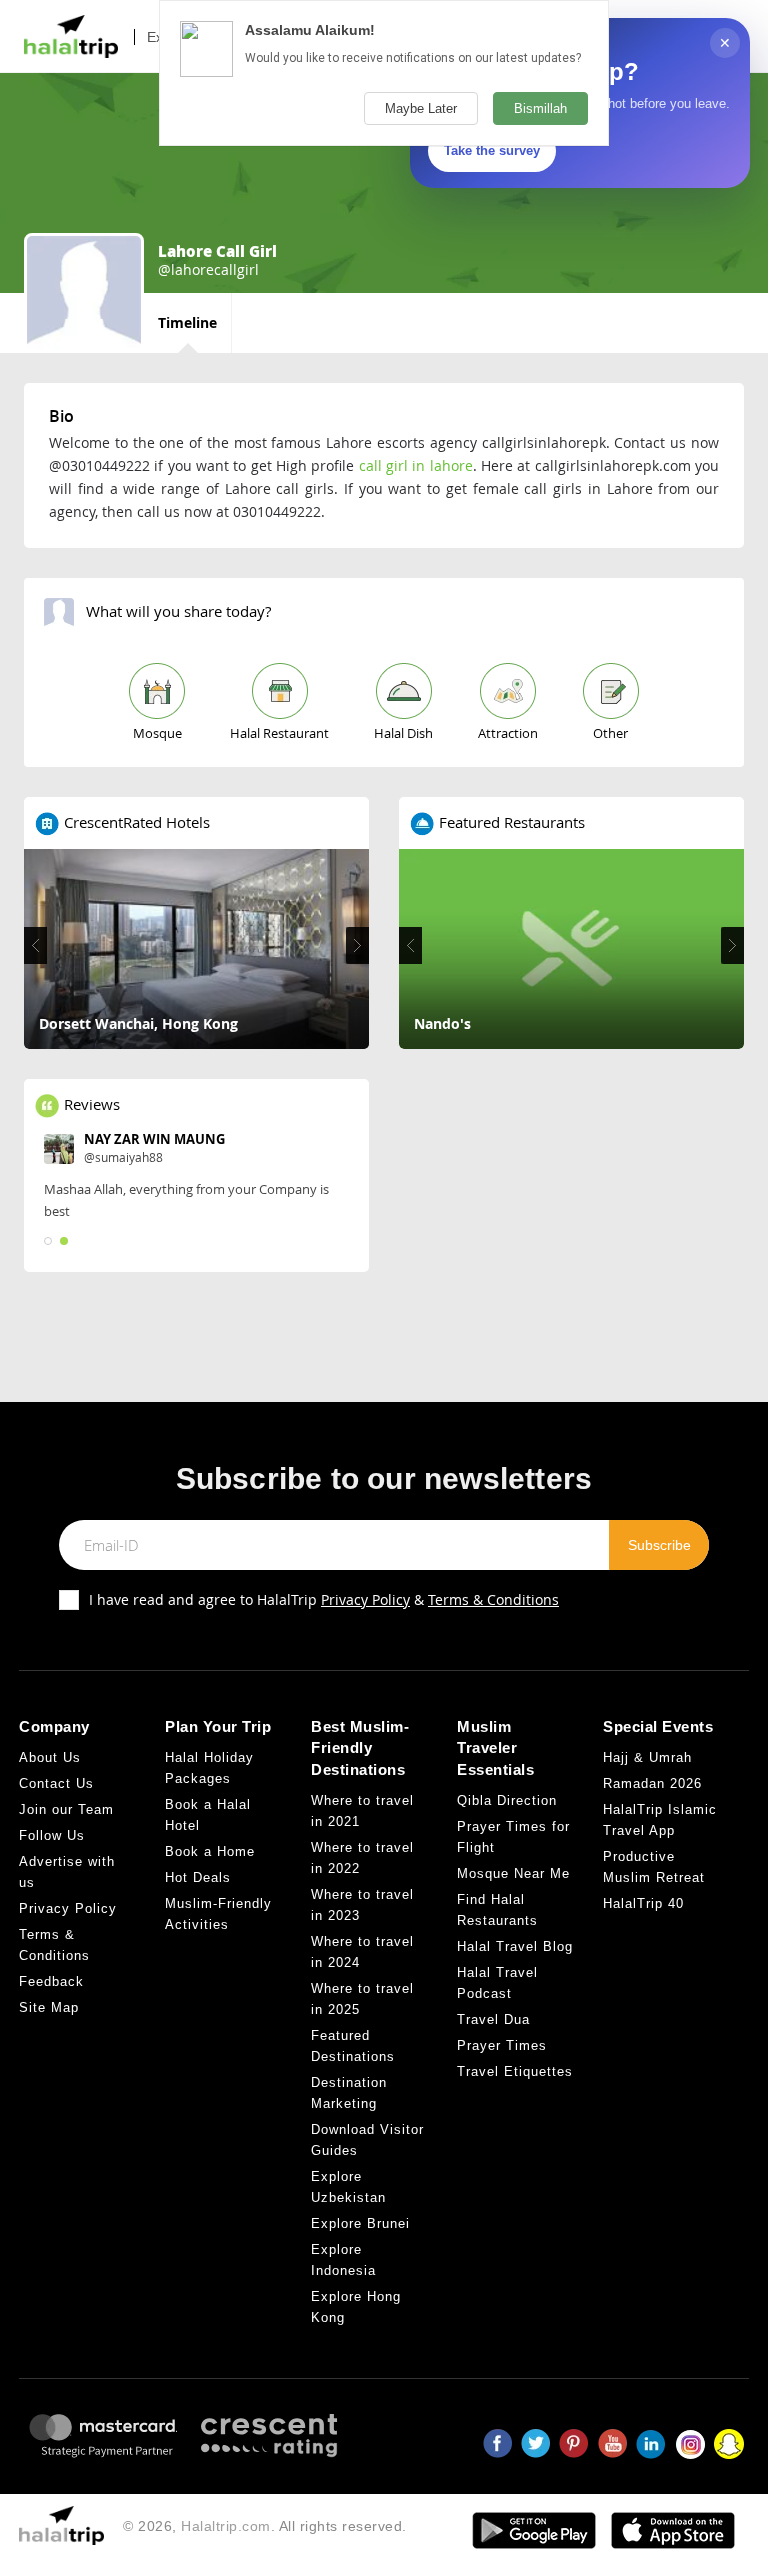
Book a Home (210, 1851)
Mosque (157, 733)
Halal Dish (403, 733)
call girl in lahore (416, 465)
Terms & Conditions (493, 1599)
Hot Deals (198, 1877)
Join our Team (66, 1809)
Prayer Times (502, 2045)
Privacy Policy (365, 1599)
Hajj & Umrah (647, 1757)
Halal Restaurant (279, 733)
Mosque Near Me (513, 1873)
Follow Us (52, 1835)
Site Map (49, 2007)
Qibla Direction (507, 1800)
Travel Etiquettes (515, 2071)
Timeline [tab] (187, 322)
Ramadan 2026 (652, 1783)
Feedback (51, 1981)
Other (610, 733)
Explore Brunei (360, 2223)
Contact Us (56, 1783)
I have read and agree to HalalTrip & (324, 1599)
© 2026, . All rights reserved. (265, 2526)
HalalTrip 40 (643, 1903)
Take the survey (492, 150)
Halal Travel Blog (515, 1946)
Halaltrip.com (226, 2526)
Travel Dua (493, 2019)
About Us (50, 1757)
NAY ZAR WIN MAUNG (154, 1139)
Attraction (508, 733)
